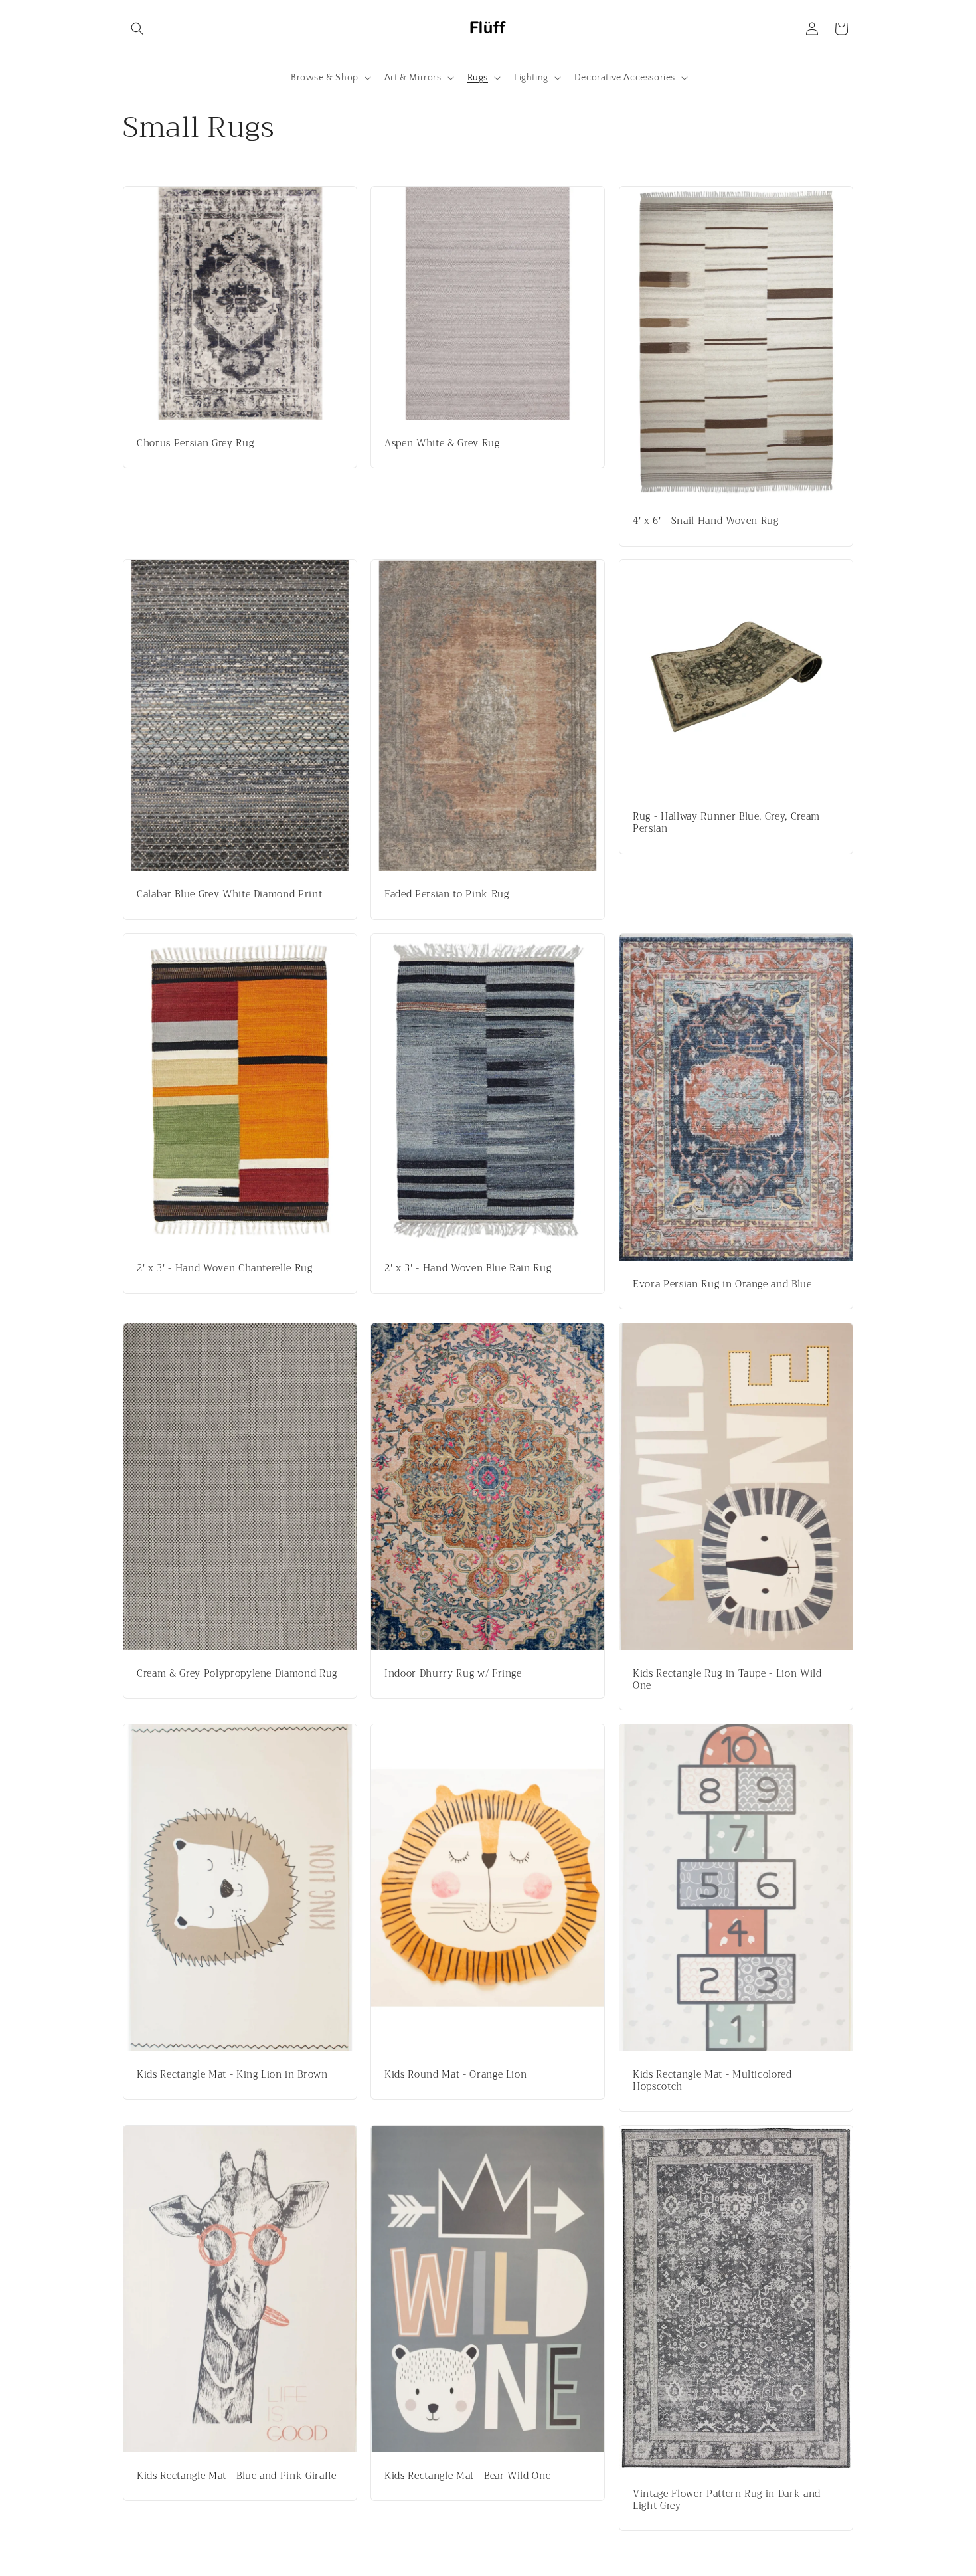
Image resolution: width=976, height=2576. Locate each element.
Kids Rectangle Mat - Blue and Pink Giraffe (237, 2476)
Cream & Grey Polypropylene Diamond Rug (237, 1673)
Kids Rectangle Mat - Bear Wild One (467, 2476)
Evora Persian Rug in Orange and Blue (722, 1284)
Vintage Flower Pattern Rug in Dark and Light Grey (727, 2500)
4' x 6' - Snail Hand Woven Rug (706, 521)
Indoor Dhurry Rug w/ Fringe (453, 1674)
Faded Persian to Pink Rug (447, 895)
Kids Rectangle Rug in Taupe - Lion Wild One (727, 1679)
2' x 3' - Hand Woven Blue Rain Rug (468, 1269)
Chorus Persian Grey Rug (195, 444)
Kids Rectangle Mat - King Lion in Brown (232, 2074)
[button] (137, 29)
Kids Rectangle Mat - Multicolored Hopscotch (712, 2080)
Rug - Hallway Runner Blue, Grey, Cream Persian (726, 824)
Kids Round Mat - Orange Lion (455, 2074)
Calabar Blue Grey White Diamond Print (229, 895)
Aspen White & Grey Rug (442, 444)
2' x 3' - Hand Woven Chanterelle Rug (225, 1269)
